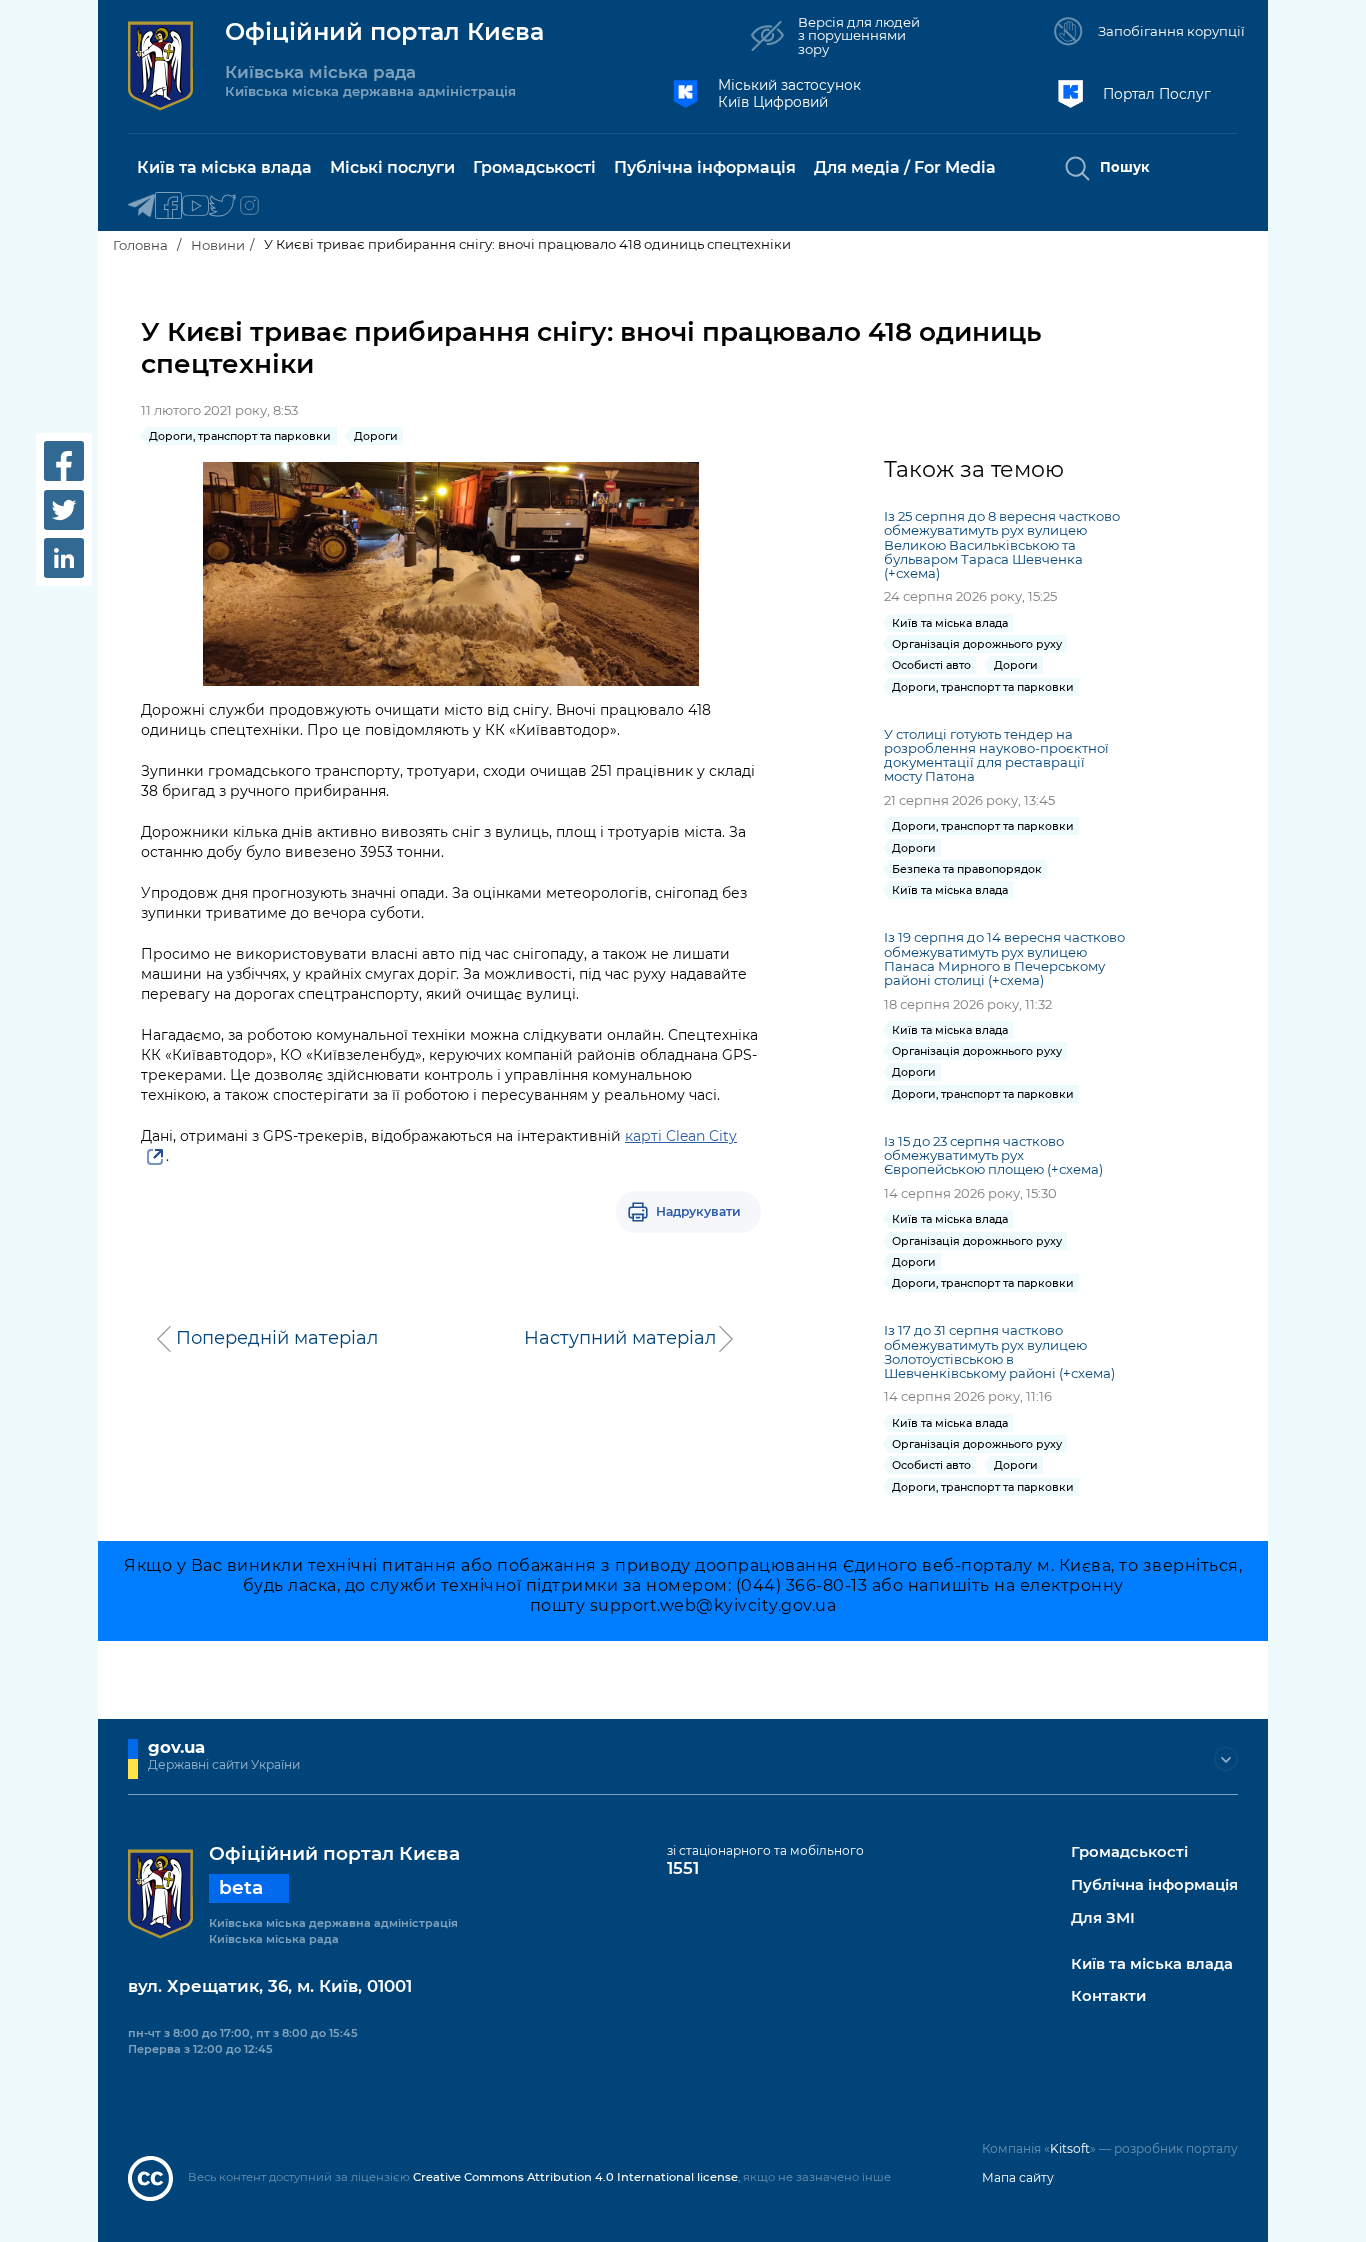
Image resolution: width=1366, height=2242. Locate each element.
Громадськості (1129, 1852)
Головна (140, 245)
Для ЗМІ (1103, 1918)
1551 (683, 1868)
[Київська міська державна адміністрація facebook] (168, 206)
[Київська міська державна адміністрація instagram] (249, 206)
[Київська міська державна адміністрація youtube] (195, 206)
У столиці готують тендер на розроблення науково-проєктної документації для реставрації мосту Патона (996, 755)
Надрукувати (698, 1211)
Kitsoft (1070, 2148)
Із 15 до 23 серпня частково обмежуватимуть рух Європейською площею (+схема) (993, 1155)
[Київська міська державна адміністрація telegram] (141, 206)
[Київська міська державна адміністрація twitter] (222, 206)
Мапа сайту (1018, 2177)
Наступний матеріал (620, 1338)
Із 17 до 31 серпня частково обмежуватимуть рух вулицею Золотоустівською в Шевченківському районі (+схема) (999, 1351)
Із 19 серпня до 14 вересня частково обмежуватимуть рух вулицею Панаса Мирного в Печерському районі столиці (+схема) (1004, 958)
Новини (218, 245)
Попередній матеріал (277, 1338)
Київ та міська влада (1152, 1964)
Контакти (1108, 1996)
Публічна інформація (1154, 1885)
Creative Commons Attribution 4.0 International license (575, 2177)
